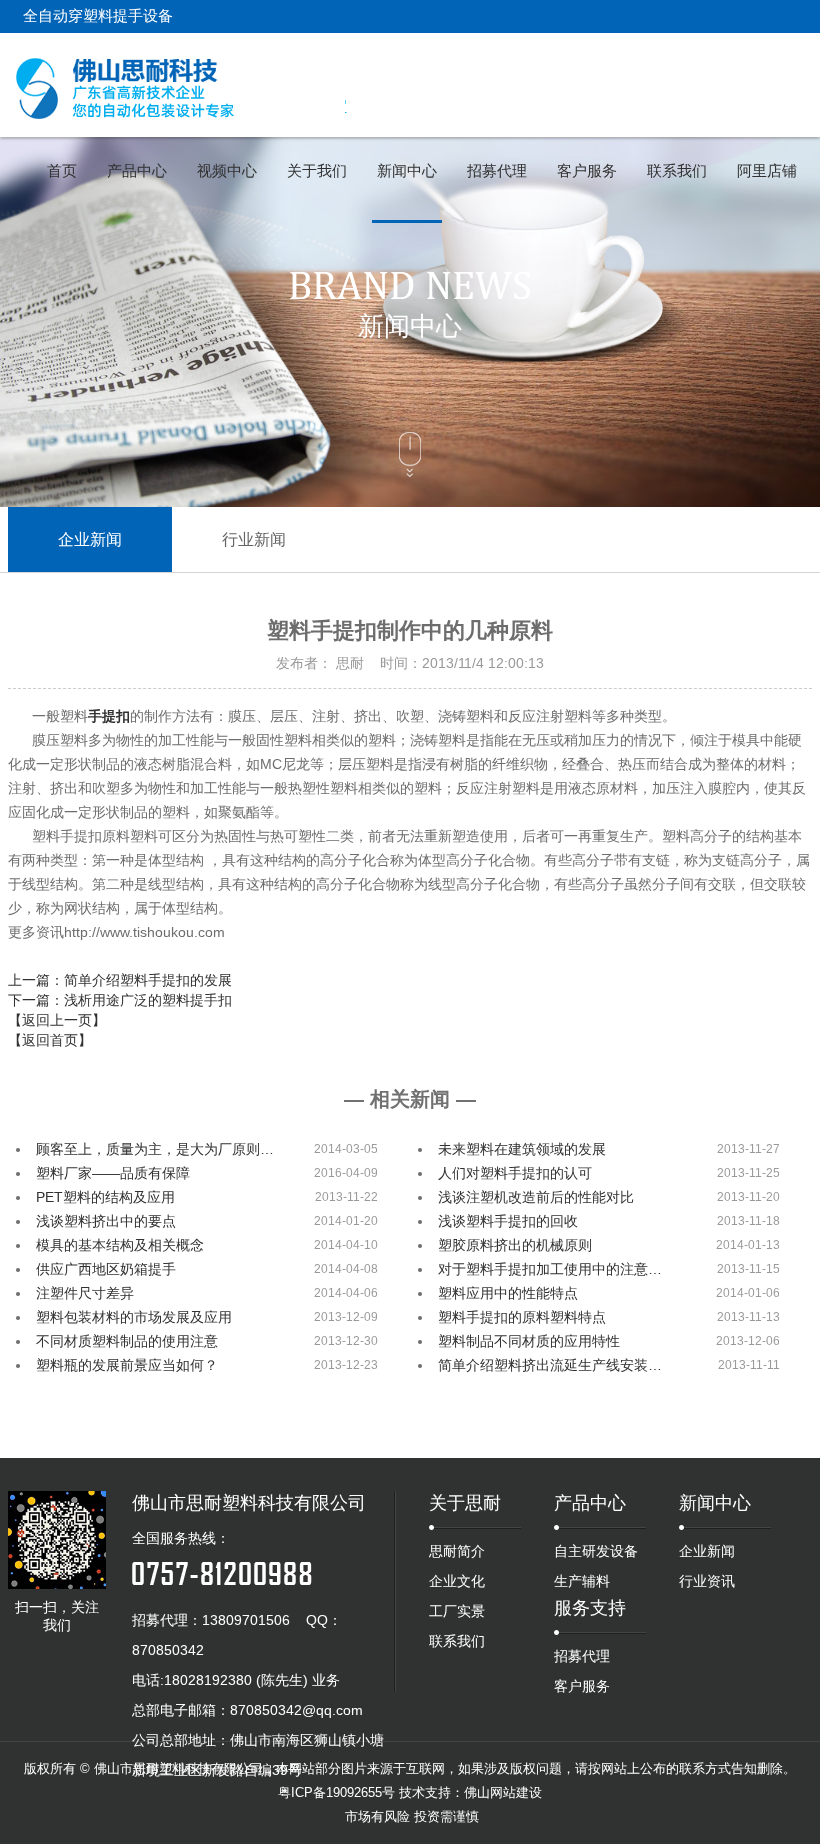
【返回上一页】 (57, 1020)
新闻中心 (715, 1503)
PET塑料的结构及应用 (105, 1197)
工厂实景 (457, 1611)
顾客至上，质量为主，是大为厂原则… (155, 1149)
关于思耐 (465, 1503)
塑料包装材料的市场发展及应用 (134, 1317)
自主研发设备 (596, 1551)
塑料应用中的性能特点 (508, 1293)
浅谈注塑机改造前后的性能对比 (536, 1197)
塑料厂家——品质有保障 (113, 1173)
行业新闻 (254, 539)
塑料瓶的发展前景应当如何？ (127, 1365)
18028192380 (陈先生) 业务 (252, 1680)
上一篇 (120, 980)
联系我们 (457, 1641)
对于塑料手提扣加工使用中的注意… (550, 1269)
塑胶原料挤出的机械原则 (515, 1245)
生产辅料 (582, 1581)
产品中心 (590, 1503)
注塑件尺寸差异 (85, 1293)
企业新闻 (90, 539)
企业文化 (457, 1581)
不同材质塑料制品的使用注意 (127, 1341)
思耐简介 (457, 1551)
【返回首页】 (50, 1040)
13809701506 (246, 1620)
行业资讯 (707, 1581)
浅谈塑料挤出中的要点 (106, 1221)
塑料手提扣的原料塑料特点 (522, 1317)
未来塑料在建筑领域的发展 (522, 1149)
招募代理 (582, 1656)
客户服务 (582, 1686)
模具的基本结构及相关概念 (120, 1245)
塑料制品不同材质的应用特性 (529, 1341)
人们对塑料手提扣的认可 (515, 1173)
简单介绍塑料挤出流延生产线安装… (550, 1365)
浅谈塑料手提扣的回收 (508, 1221)
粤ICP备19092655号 (336, 1792)
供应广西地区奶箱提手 (106, 1269)
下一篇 (120, 1000)
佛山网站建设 (503, 1792)
